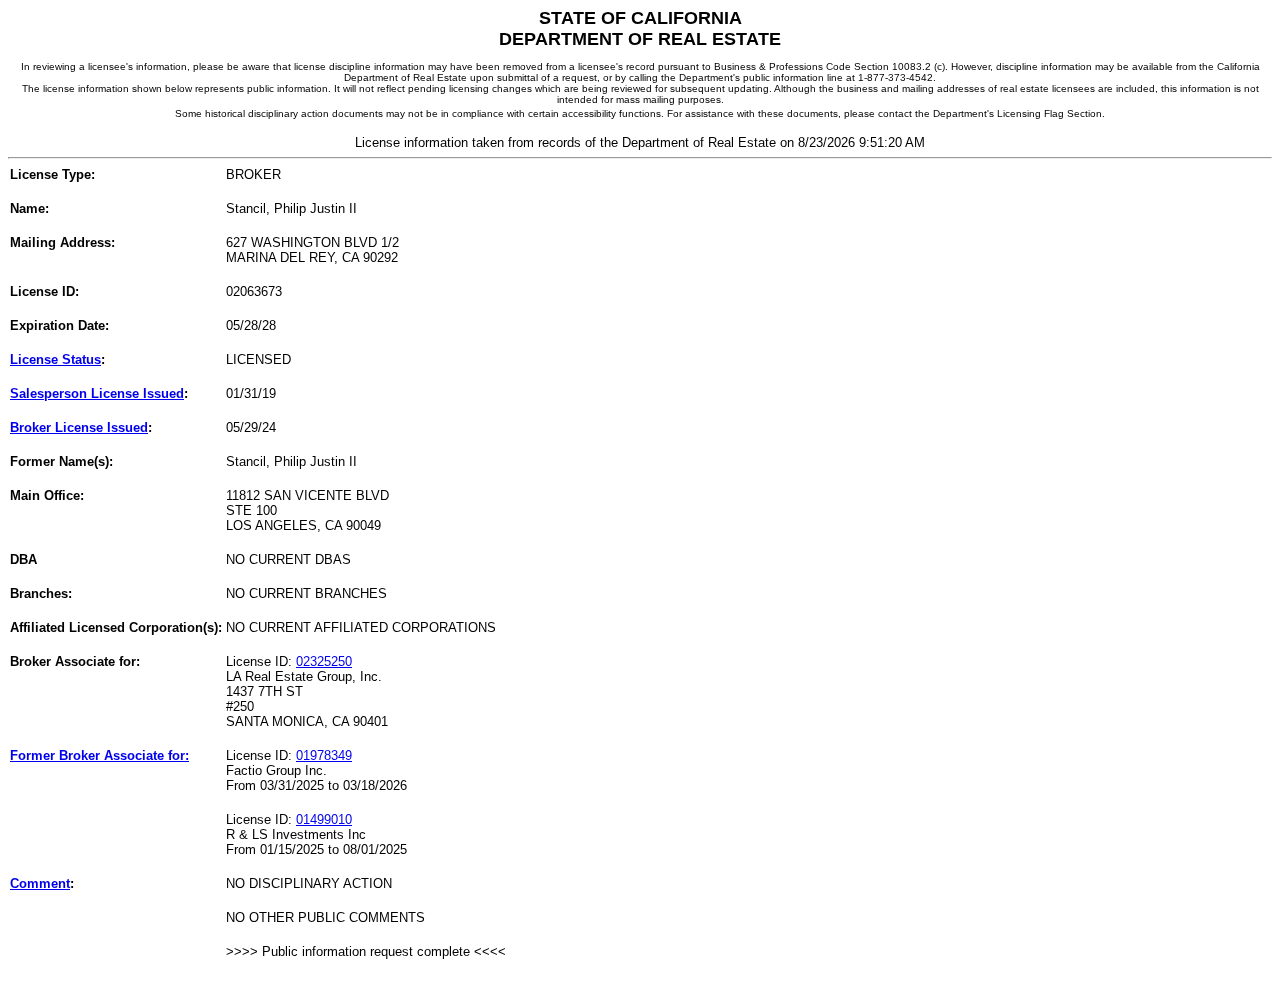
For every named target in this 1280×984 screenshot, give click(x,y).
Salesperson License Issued (97, 393)
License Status (55, 359)
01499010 (324, 819)
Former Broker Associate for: (99, 755)
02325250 (324, 661)
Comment (40, 883)
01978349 (324, 755)
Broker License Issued (79, 427)
